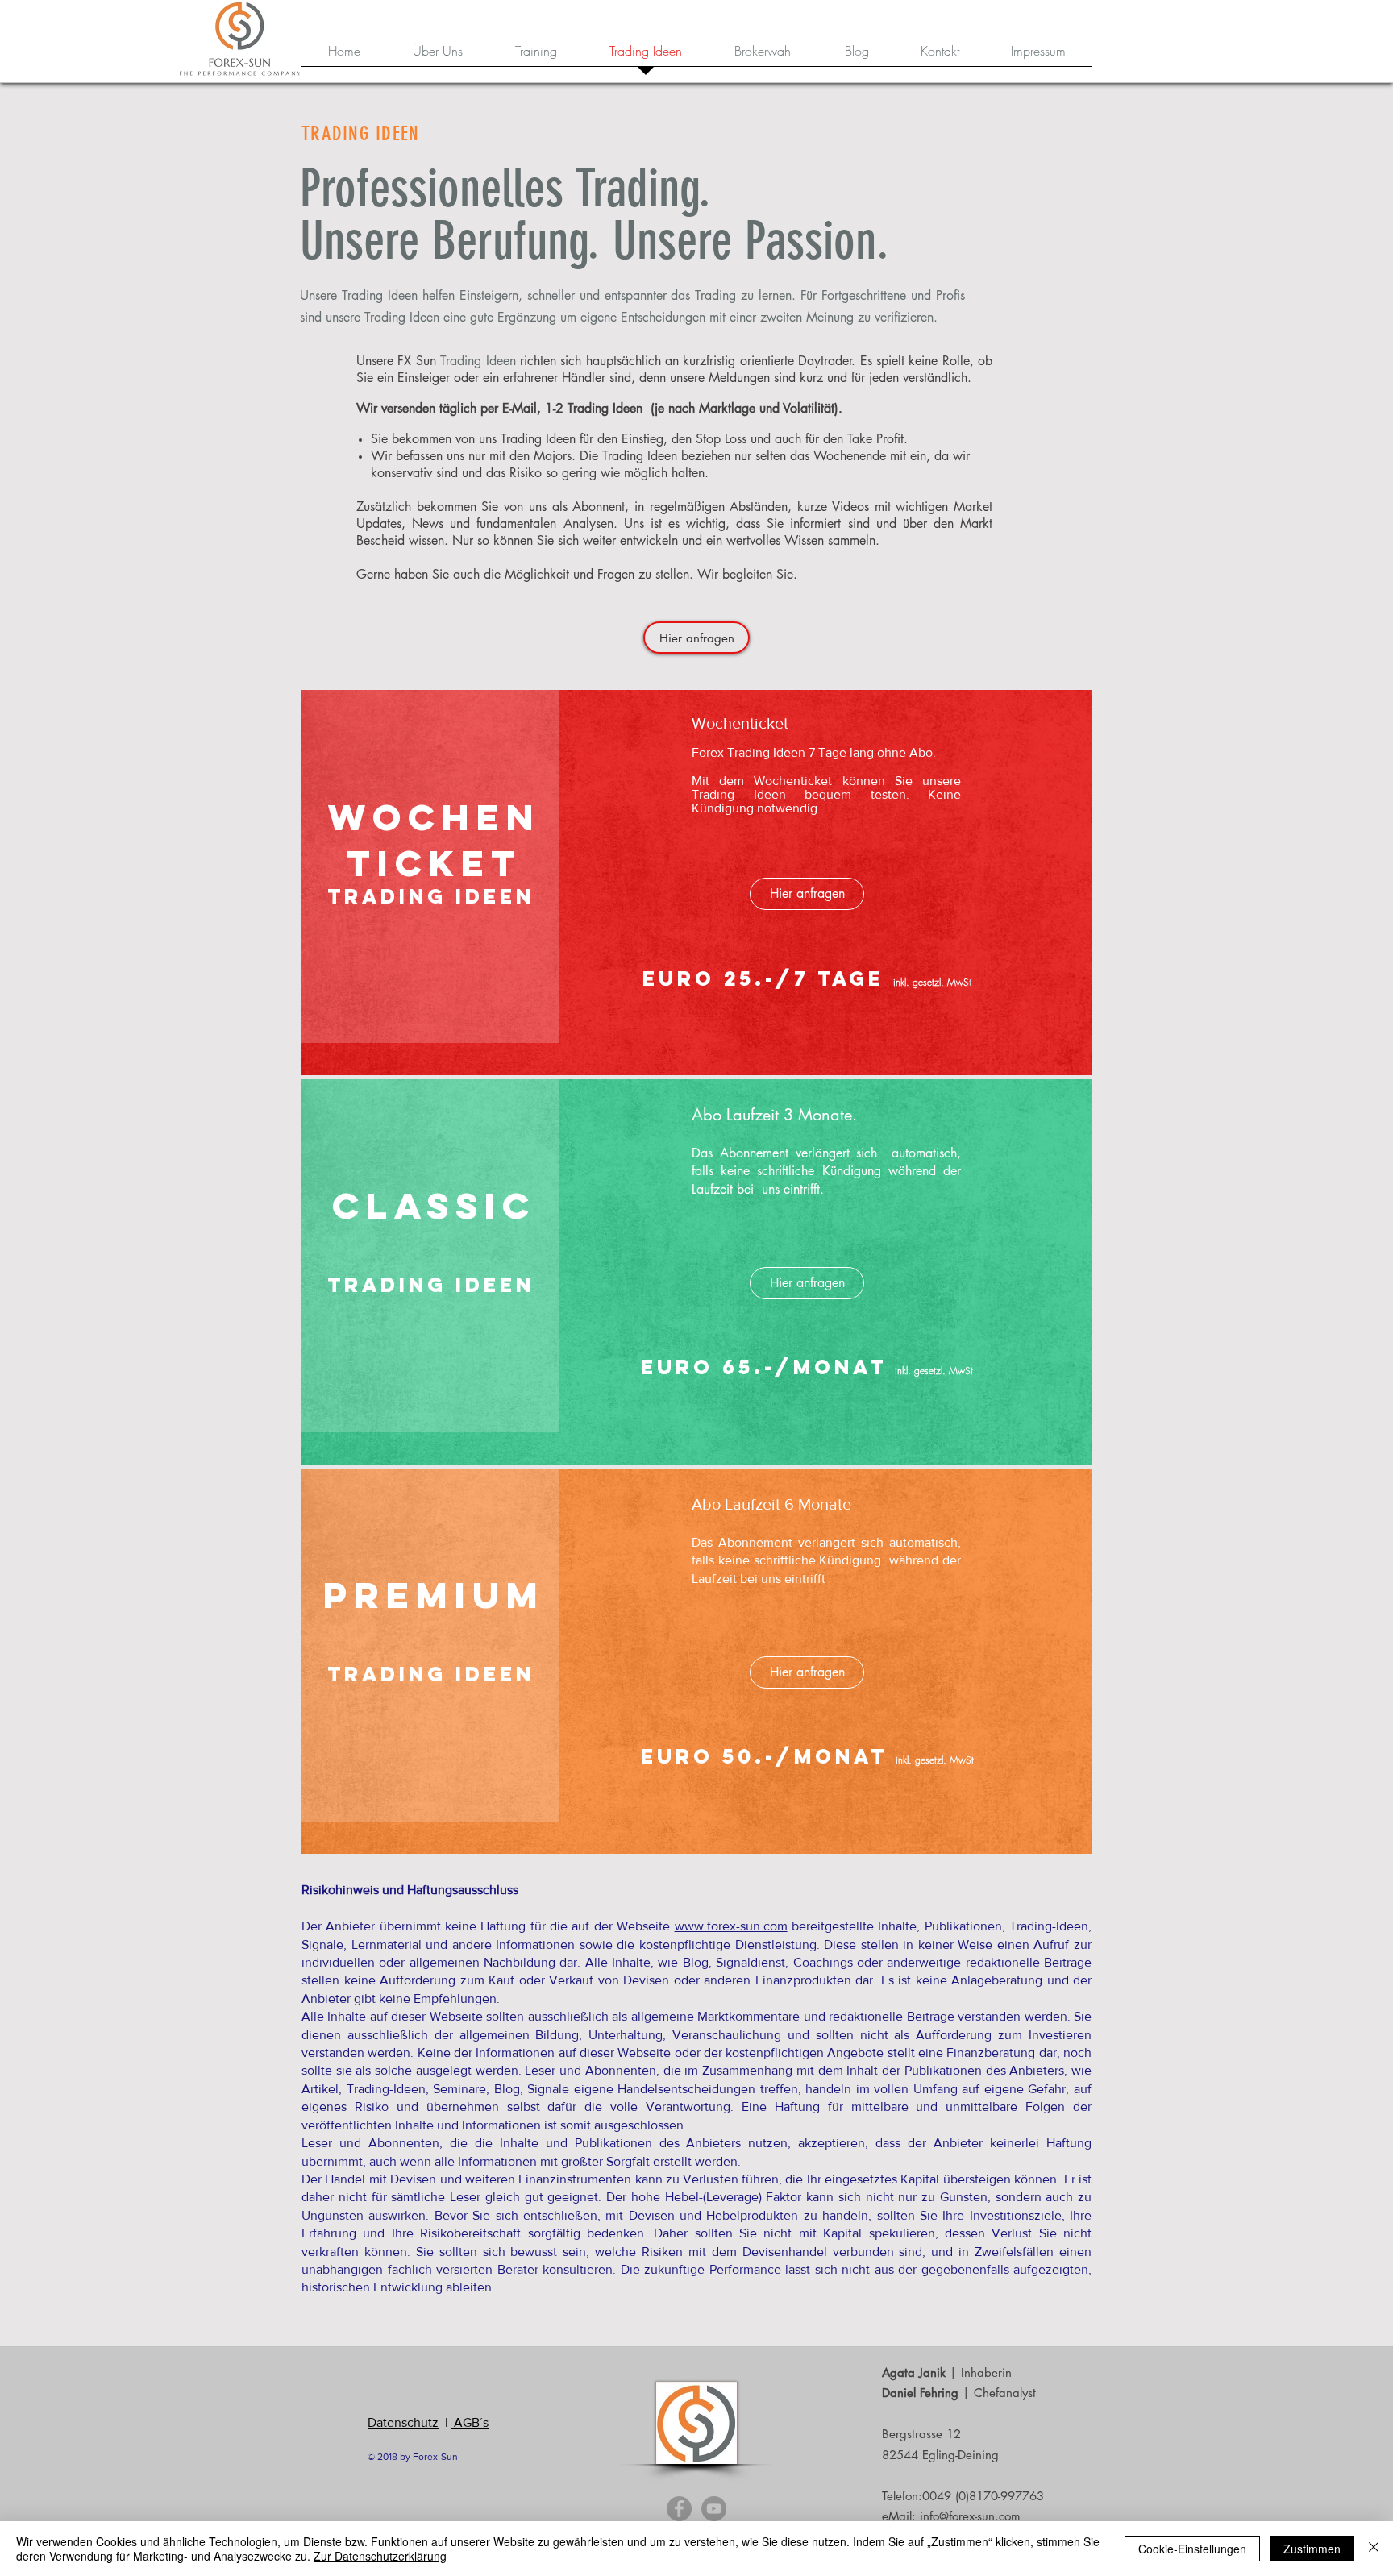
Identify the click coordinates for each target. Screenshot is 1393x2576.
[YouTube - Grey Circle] (714, 2509)
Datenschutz (403, 2422)
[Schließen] (1374, 2549)
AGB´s (470, 2422)
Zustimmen (1312, 2549)
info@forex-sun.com (970, 2516)
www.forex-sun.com (731, 1926)
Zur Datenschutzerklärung (380, 2556)
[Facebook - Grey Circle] (679, 2509)
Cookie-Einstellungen (1192, 2549)
